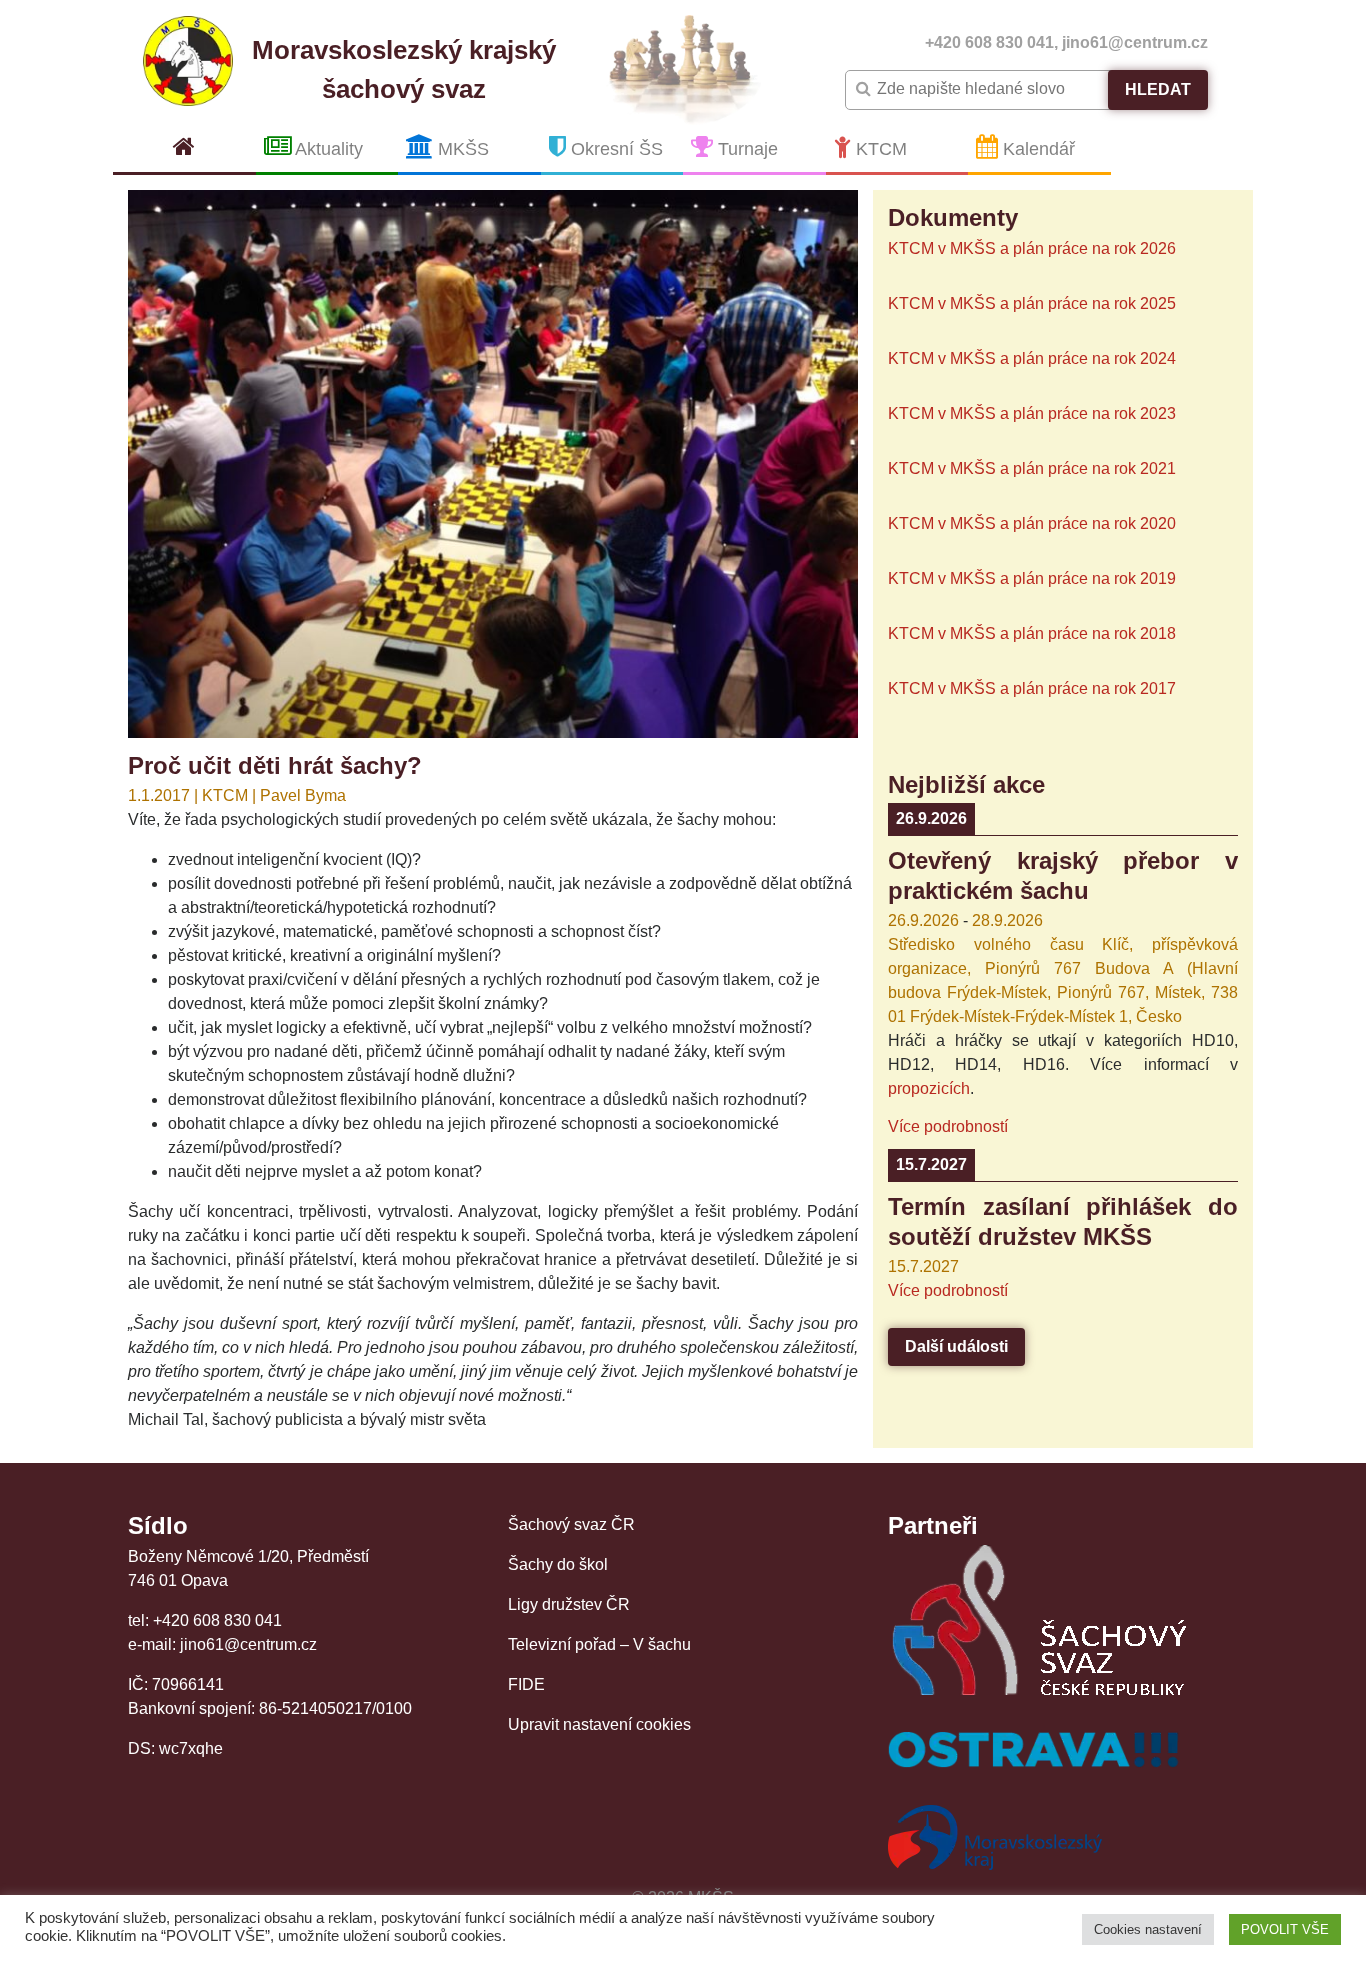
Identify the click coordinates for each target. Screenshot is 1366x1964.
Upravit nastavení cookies (599, 1724)
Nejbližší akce (966, 784)
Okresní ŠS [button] (614, 149)
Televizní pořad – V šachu (599, 1644)
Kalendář (1036, 149)
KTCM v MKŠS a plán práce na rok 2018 (1032, 633)
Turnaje (745, 149)
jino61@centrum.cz (1135, 42)
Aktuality (327, 149)
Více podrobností (948, 1126)
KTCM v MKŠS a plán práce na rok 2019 (1032, 578)
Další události (956, 1346)
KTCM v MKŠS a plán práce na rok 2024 (1032, 358)
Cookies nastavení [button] (1148, 1929)
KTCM (879, 149)
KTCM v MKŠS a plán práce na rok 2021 (1032, 468)
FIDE (526, 1684)
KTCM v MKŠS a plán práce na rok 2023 (1032, 413)
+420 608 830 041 (989, 42)
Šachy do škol (558, 1564)
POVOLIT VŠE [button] (1285, 1929)
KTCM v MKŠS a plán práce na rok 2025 (1032, 303)
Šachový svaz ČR (571, 1524)
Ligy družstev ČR (569, 1604)
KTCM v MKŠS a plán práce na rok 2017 (1032, 688)
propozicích (929, 1088)
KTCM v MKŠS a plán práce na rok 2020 (1032, 523)
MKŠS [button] (461, 149)
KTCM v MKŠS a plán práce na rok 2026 (1032, 248)
